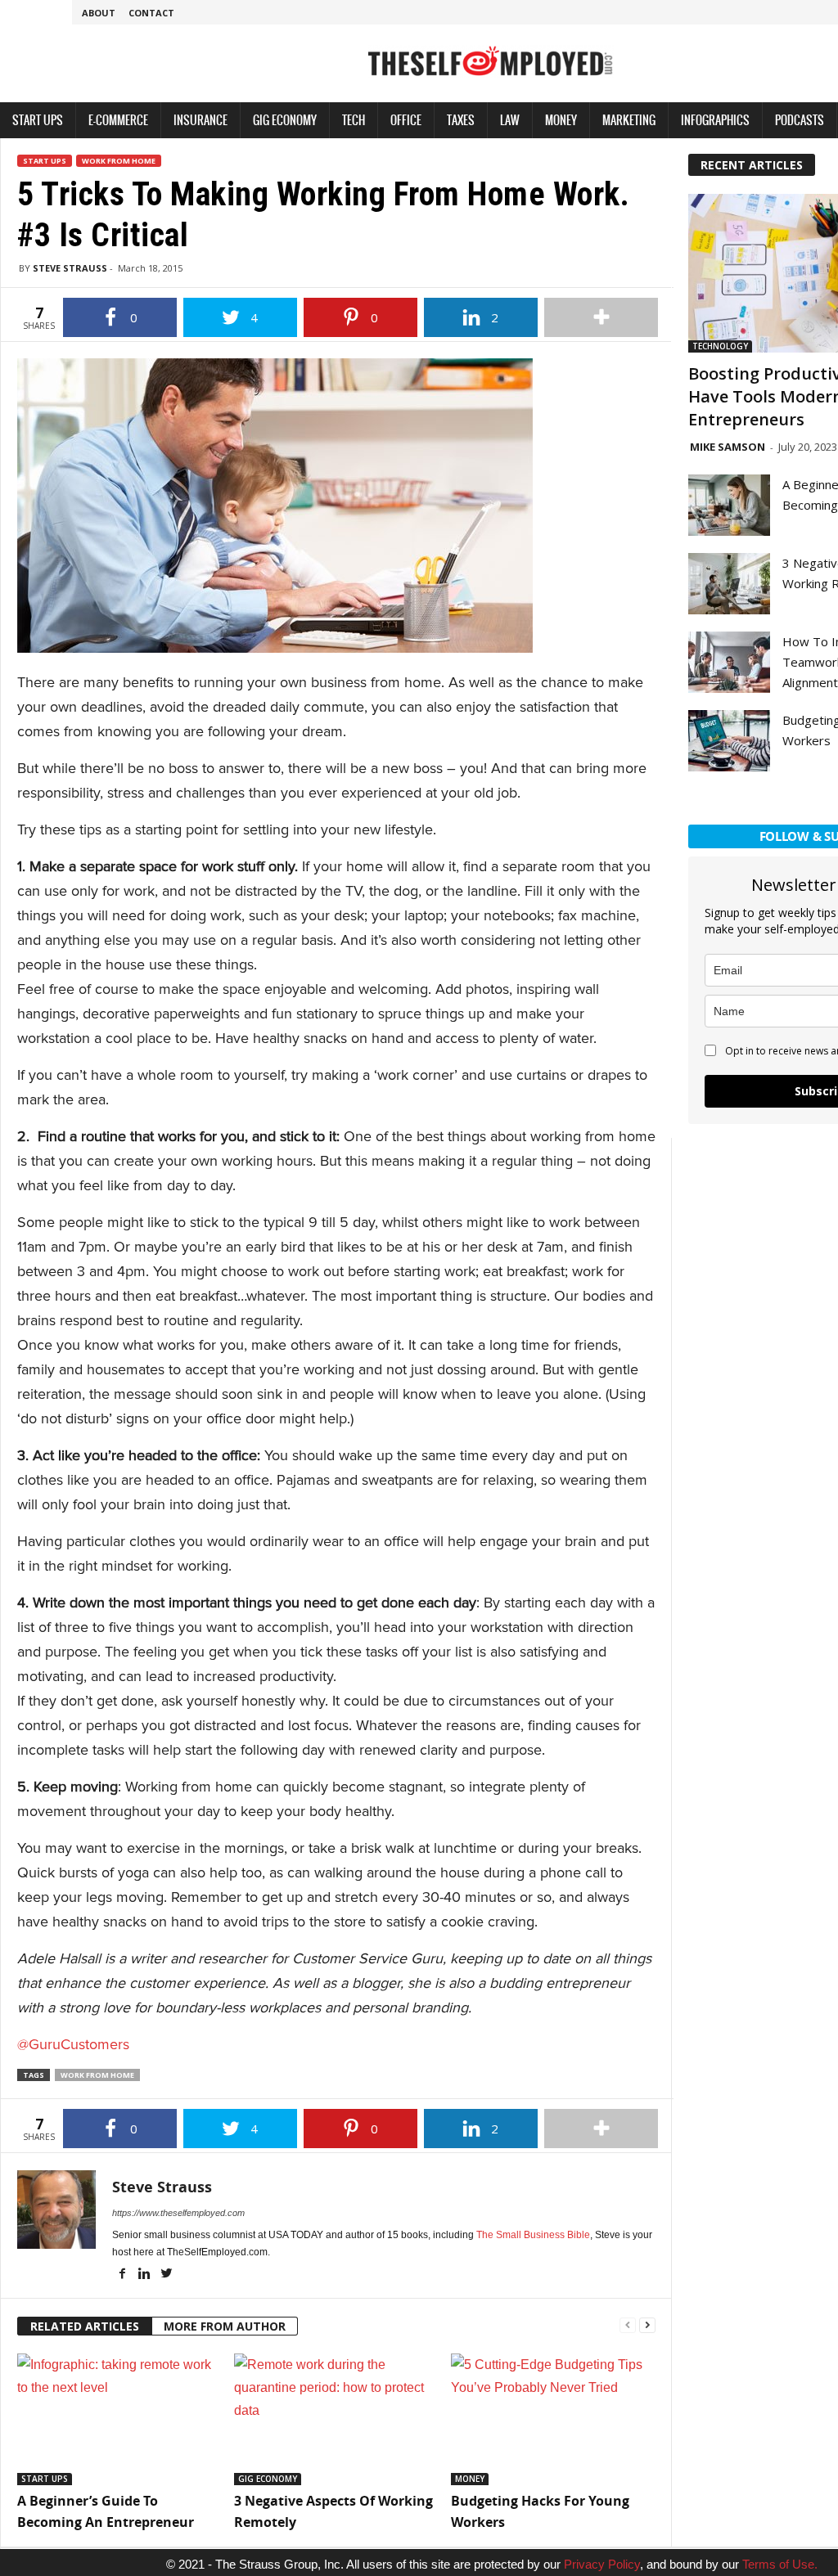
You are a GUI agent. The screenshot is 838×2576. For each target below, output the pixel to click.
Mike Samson (728, 447)
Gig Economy (285, 120)
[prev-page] (628, 2324)
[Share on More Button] (601, 317)
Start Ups (38, 120)
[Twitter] (166, 2275)
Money (561, 120)
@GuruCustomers (73, 2044)
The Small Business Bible (533, 2235)
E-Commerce (118, 120)
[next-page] (647, 2324)
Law (510, 120)
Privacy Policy (602, 2564)
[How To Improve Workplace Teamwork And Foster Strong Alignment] (729, 662)
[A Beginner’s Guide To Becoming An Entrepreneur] (117, 2419)
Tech (354, 120)
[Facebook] (123, 2275)
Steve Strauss (70, 268)
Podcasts (800, 120)
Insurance (200, 120)
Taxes (461, 120)
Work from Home (97, 2075)
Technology (720, 346)
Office (406, 120)
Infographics (715, 120)
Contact (151, 13)
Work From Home (119, 161)
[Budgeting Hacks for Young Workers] (551, 2419)
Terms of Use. (780, 2564)
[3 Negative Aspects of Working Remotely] (334, 2419)
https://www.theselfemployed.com (178, 2213)
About (99, 13)
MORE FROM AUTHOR (225, 2326)
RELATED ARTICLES (85, 2326)
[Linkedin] (145, 2275)
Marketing (629, 120)
